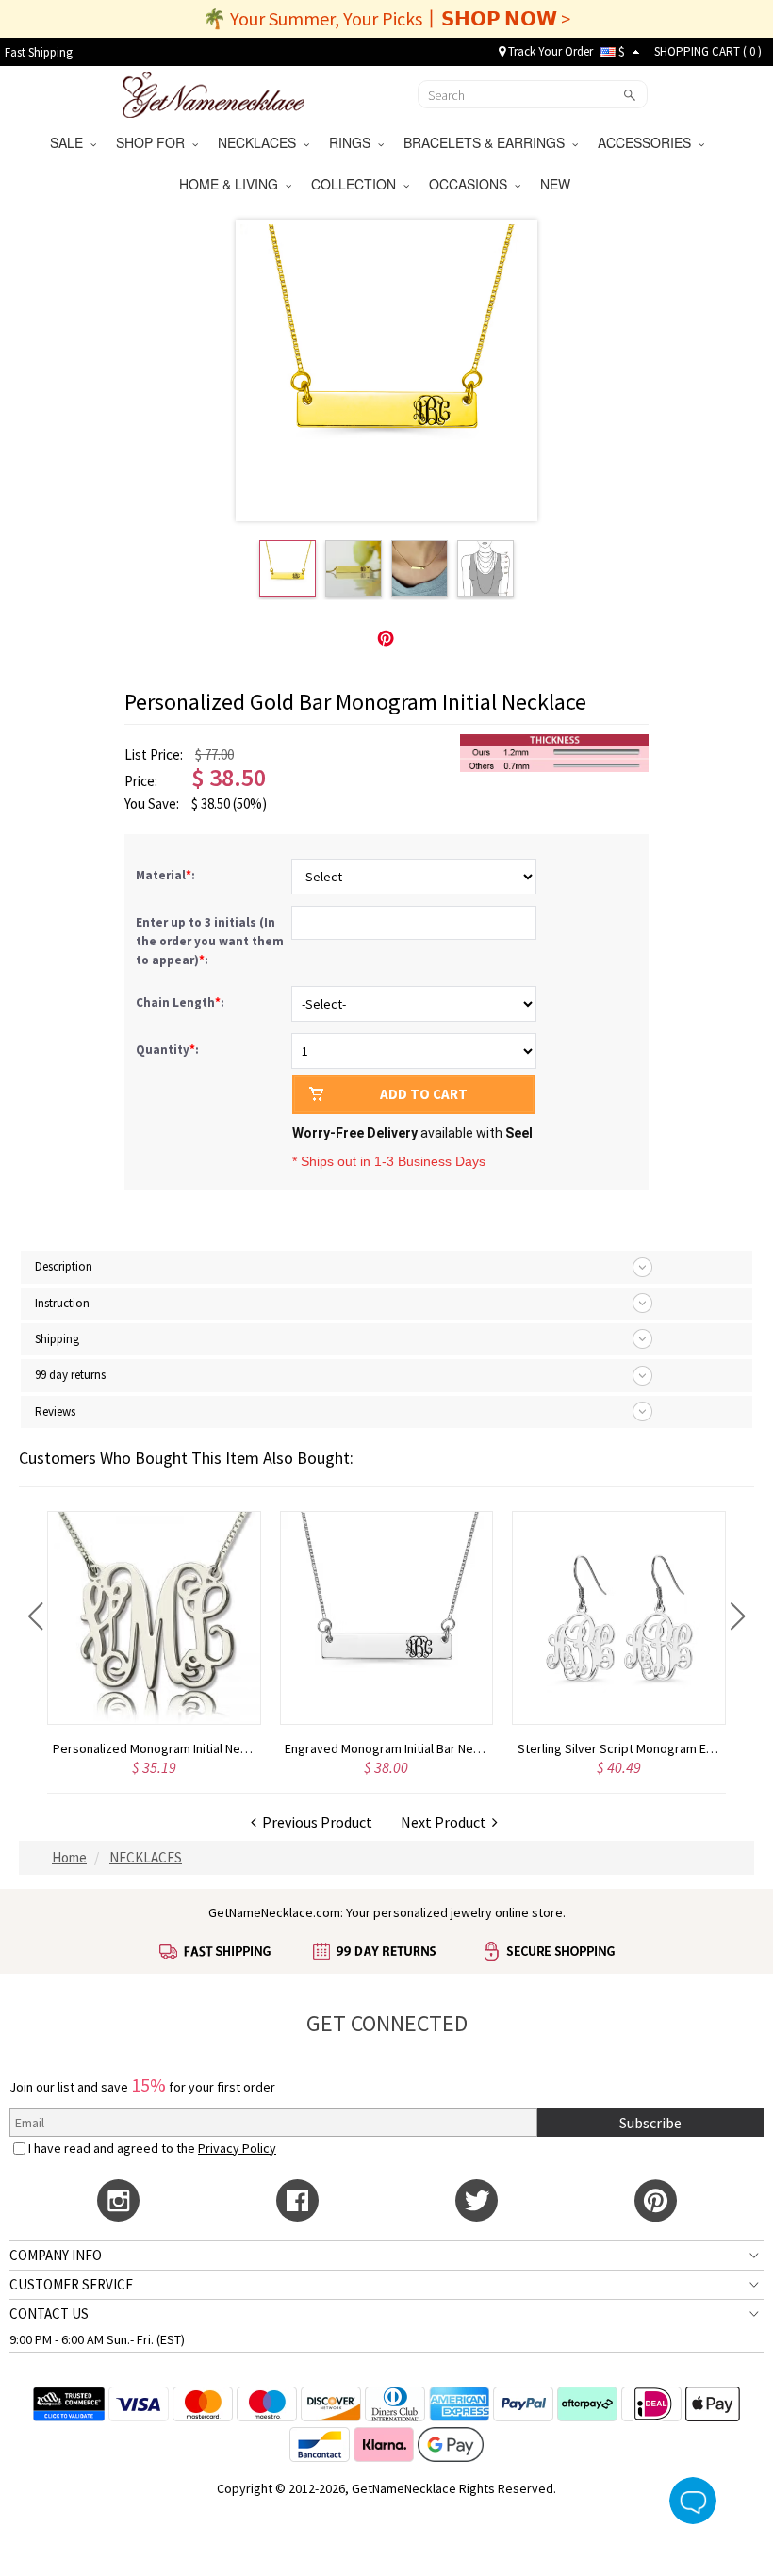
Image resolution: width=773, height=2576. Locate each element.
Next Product (446, 1822)
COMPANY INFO (56, 2255)
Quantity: (167, 1050)
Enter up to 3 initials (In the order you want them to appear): (210, 941)
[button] (35, 1616)
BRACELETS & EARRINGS (488, 142)
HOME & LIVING (232, 184)
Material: (167, 875)
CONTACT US (49, 2313)
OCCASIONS (472, 184)
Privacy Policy (237, 2148)
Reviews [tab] (55, 1411)
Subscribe (650, 2123)
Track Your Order (549, 51)
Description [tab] (64, 1266)
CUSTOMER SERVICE (71, 2284)
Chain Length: (181, 1002)
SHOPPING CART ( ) (708, 51)
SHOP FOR (154, 142)
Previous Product (314, 1822)
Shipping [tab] (57, 1339)
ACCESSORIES (648, 142)
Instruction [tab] (62, 1303)
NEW (557, 184)
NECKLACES (261, 142)
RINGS (354, 142)
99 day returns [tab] (70, 1375)
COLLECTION (357, 184)
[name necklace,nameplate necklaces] (214, 92)
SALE (70, 142)
